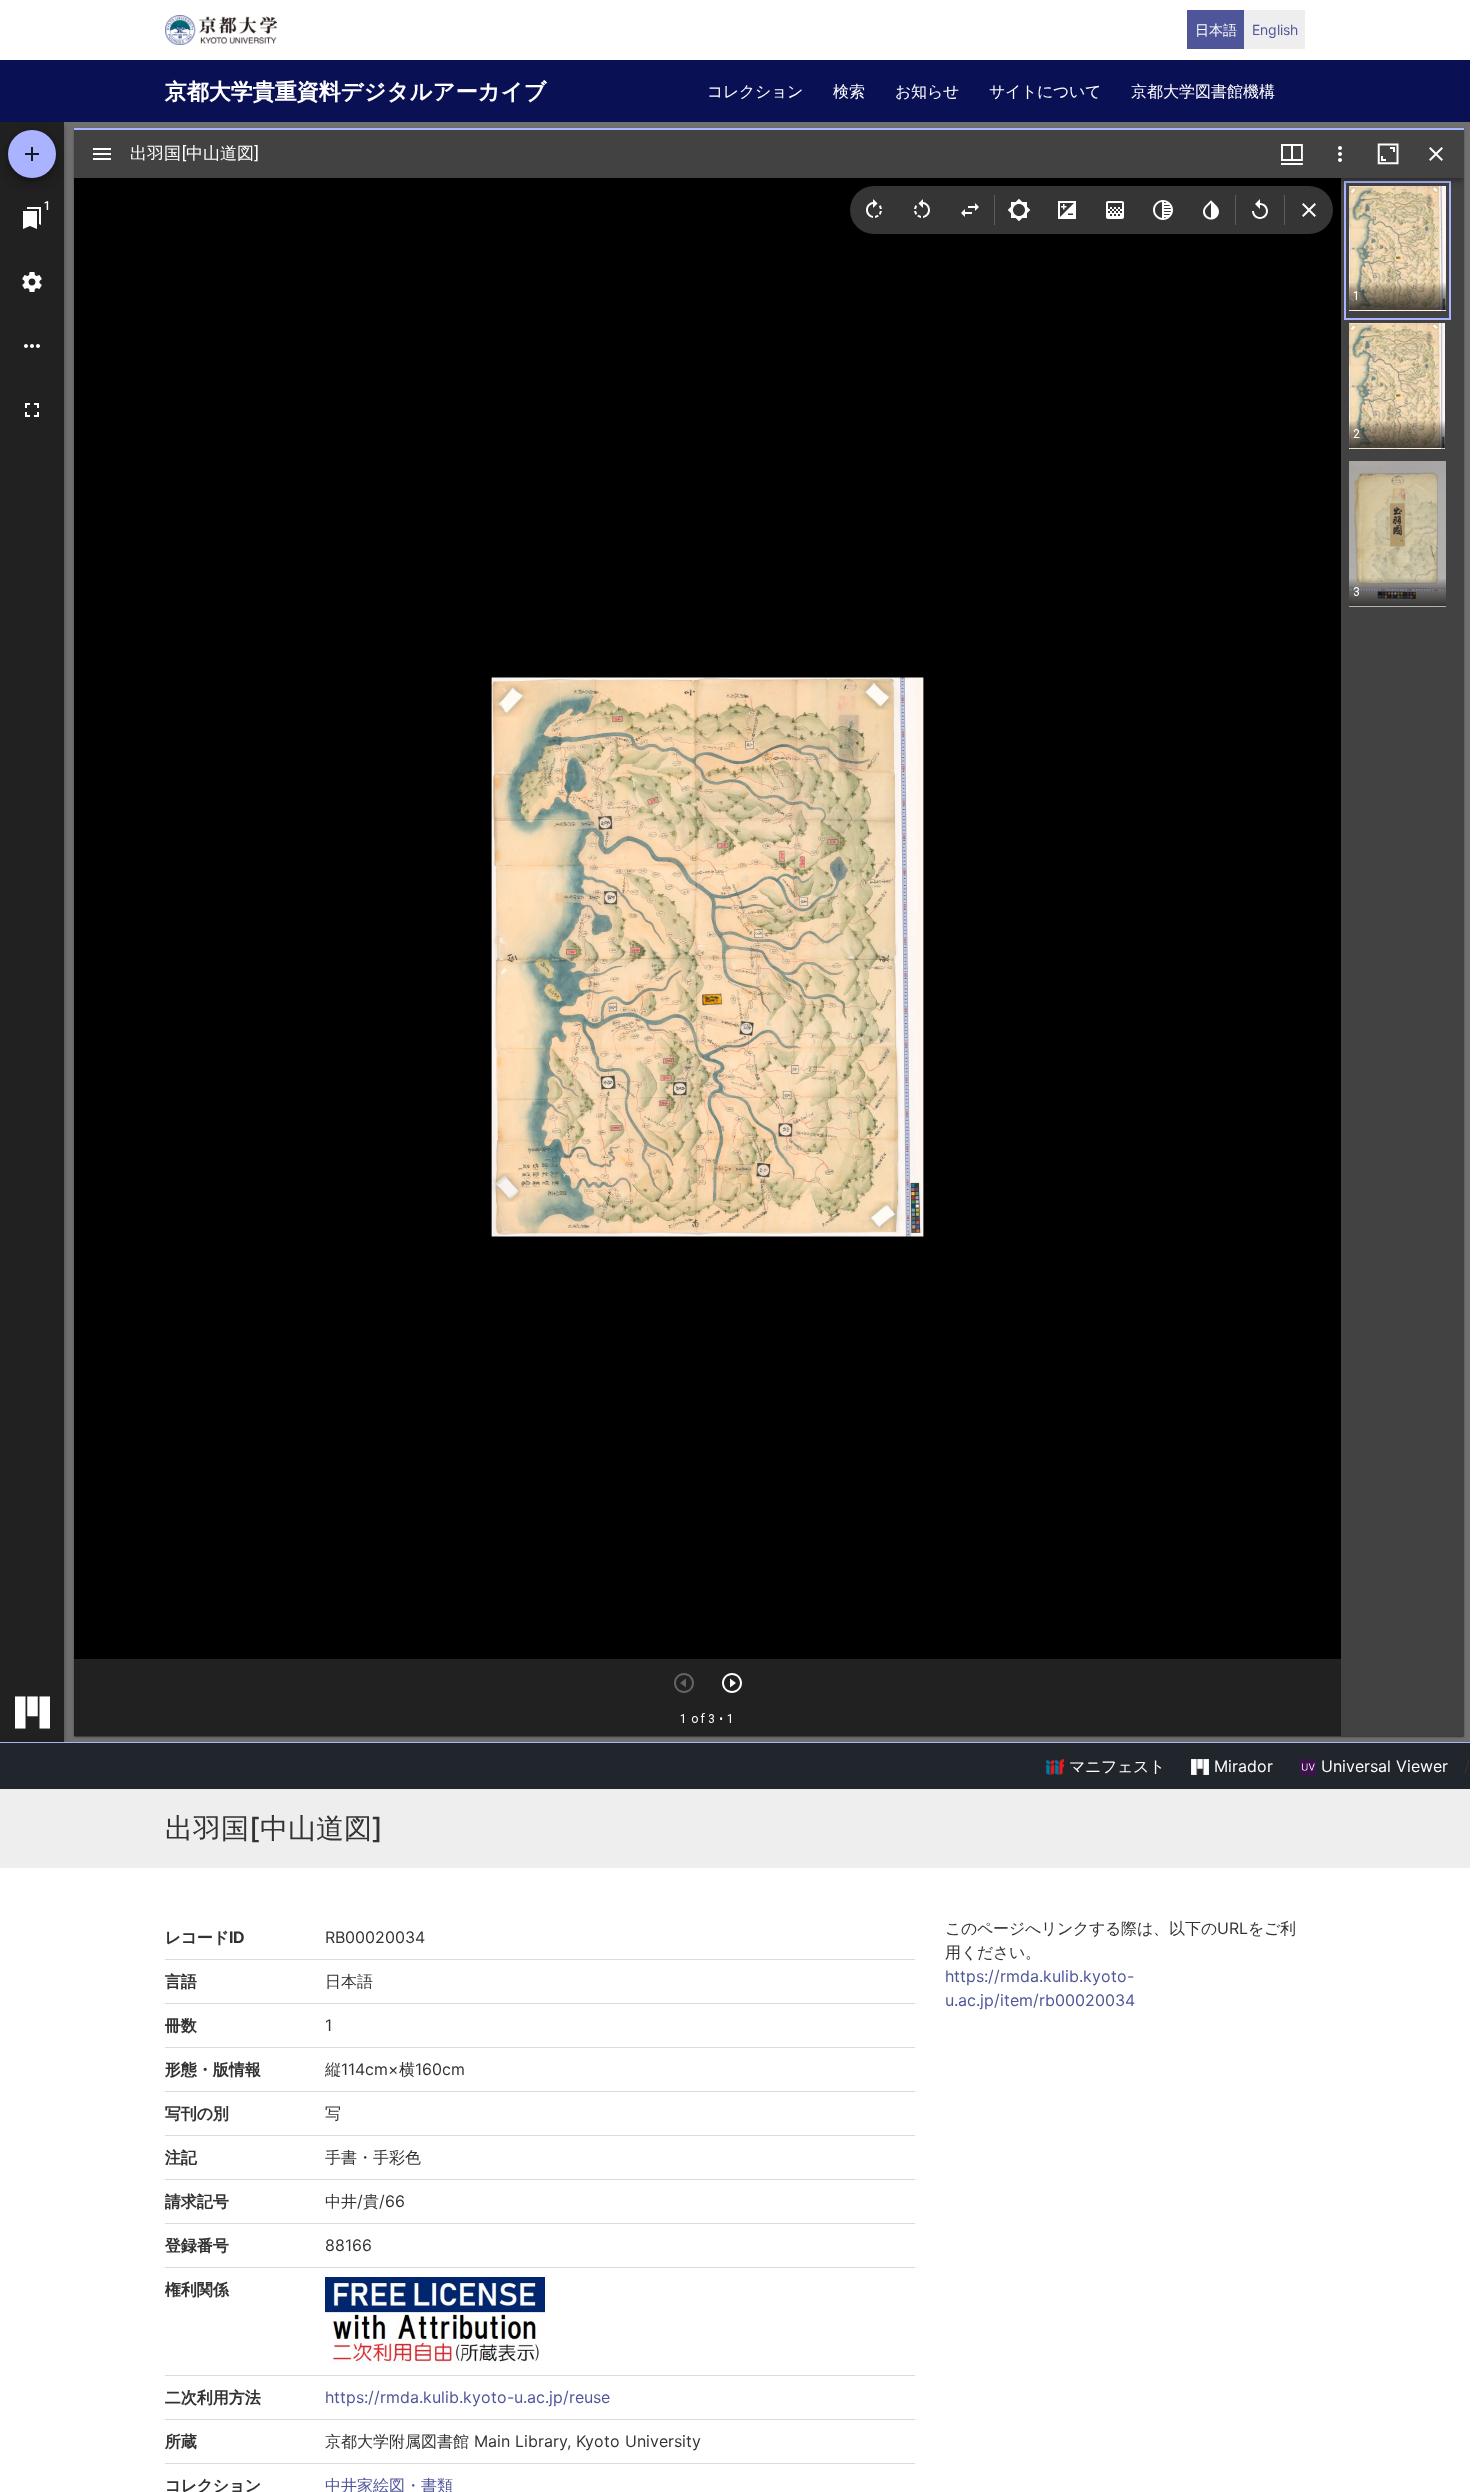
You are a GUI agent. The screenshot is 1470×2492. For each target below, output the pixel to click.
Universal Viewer (1382, 1766)
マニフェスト (1114, 1766)
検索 (849, 91)
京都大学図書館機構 (1203, 91)
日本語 (1216, 29)
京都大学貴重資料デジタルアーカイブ (356, 91)
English (1275, 29)
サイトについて (1045, 91)
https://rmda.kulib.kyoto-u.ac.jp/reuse (467, 2397)
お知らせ (927, 91)
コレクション (755, 91)
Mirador (1241, 1766)
